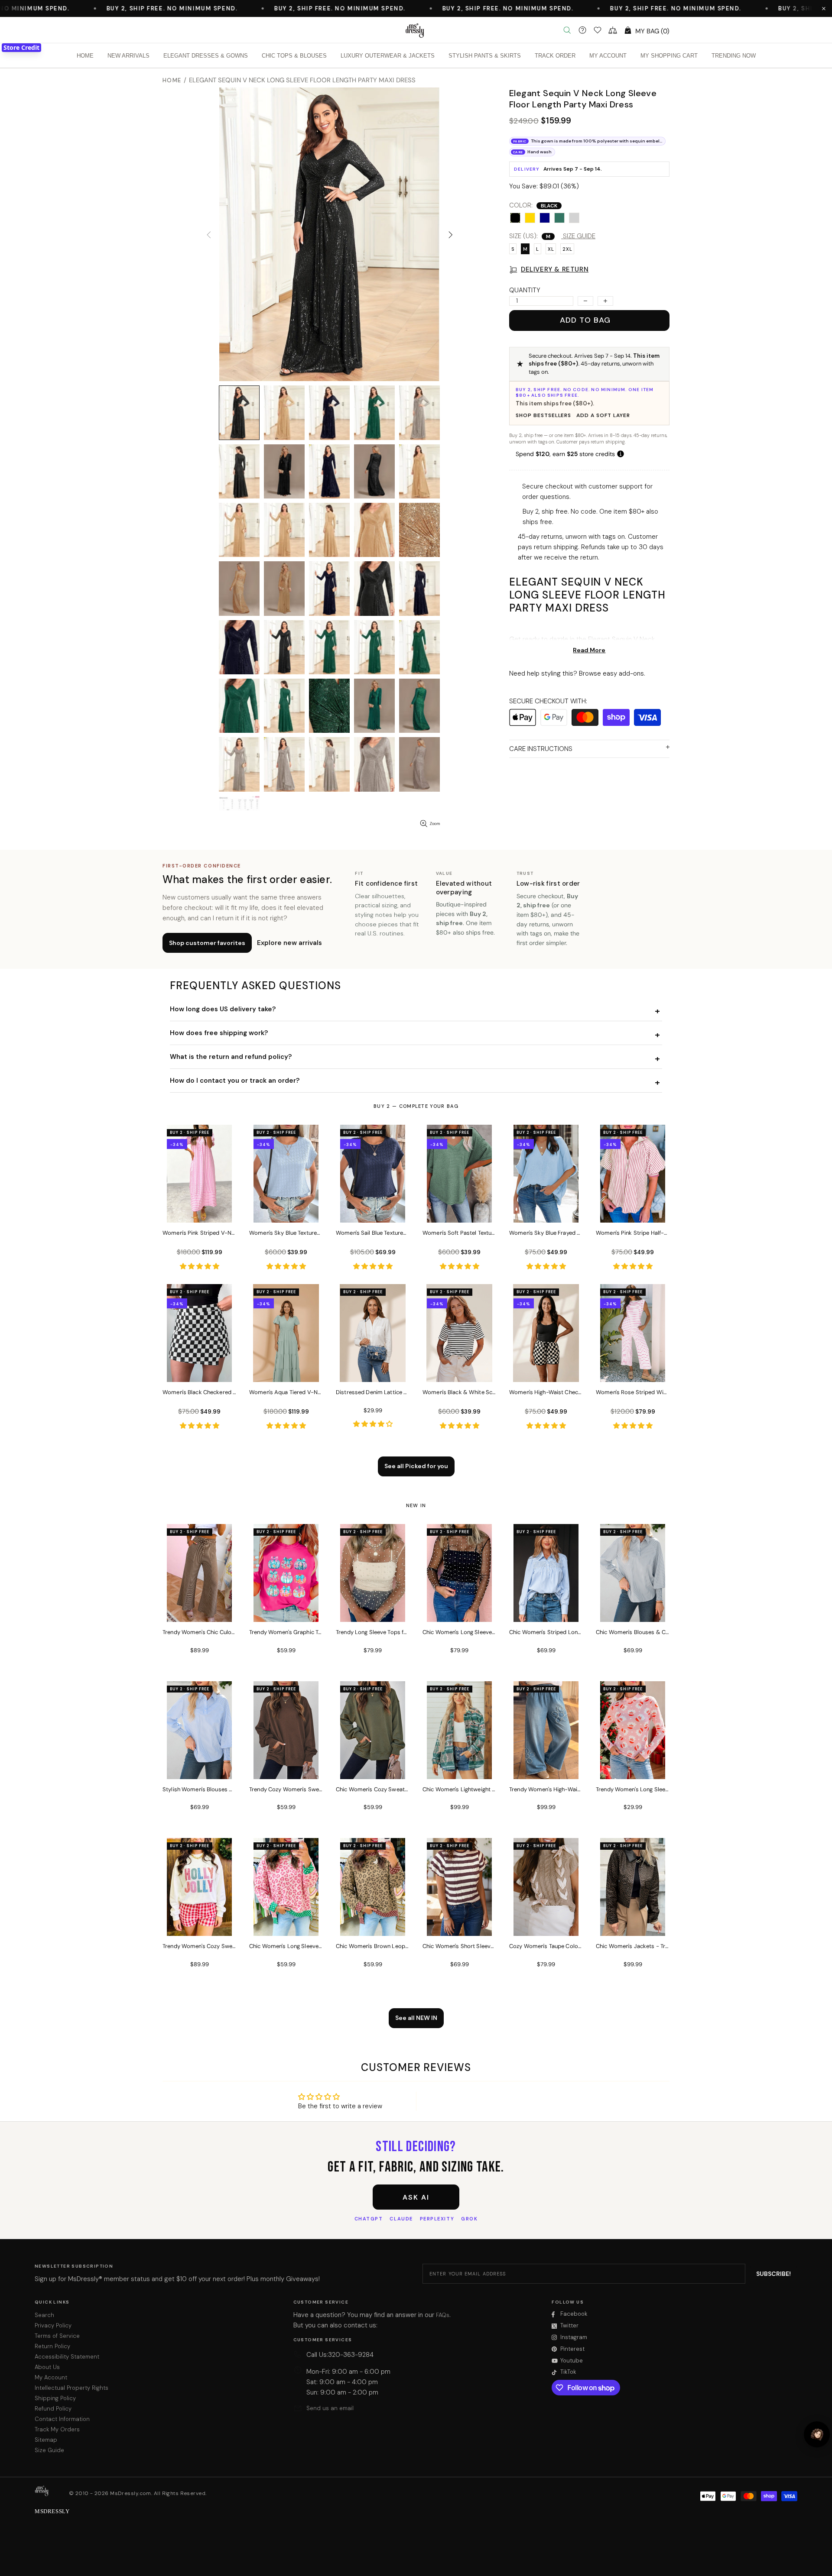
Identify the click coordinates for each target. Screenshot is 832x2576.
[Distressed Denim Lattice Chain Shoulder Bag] (373, 1370)
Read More (589, 650)
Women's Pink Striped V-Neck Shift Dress (199, 1233)
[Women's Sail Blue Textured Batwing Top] (373, 1211)
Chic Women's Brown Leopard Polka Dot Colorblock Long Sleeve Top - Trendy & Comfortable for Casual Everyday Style (373, 1946)
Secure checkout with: (548, 701)
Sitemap (46, 2440)
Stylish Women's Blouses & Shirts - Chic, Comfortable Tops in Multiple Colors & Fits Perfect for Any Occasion (199, 1789)
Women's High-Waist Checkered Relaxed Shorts (546, 1392)
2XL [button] (567, 249)
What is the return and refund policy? (231, 1057)
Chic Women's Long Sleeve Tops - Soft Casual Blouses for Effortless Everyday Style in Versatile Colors (459, 1632)
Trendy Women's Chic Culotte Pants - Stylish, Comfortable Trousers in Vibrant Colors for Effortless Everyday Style (199, 1632)
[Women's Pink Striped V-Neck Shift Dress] (199, 1211)
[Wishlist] (598, 30)
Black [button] (515, 218)
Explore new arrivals (289, 943)
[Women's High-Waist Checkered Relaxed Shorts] (546, 1370)
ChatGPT (369, 2219)
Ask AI (416, 2197)
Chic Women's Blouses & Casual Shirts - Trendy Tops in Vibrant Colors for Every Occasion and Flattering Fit (633, 1632)
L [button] (538, 249)
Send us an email (330, 2408)
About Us (47, 2367)
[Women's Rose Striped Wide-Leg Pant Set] (633, 1370)
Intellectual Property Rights (71, 2388)
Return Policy (52, 2346)
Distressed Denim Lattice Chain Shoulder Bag (373, 1392)
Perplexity (437, 2219)
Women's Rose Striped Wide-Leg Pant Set (633, 1392)
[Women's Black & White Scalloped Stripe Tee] (459, 1370)
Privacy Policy (53, 2325)
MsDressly (416, 30)
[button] (824, 9)
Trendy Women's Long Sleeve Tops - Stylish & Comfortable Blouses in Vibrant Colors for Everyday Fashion (633, 1789)
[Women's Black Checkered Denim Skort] (199, 1370)
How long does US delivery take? (223, 1009)
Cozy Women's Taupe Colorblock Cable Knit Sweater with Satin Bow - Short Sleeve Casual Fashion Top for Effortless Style (546, 1946)
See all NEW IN (416, 2018)
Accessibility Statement (67, 2357)
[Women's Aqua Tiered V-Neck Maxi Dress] (286, 1370)
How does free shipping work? (219, 1033)
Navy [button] (545, 218)
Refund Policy (53, 2409)
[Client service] (582, 30)
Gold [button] (530, 218)
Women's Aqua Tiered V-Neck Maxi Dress (286, 1392)
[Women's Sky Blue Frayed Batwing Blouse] (546, 1211)
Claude (401, 2219)
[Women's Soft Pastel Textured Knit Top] (459, 1211)
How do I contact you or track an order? (235, 1081)
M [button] (525, 249)
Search (44, 2315)
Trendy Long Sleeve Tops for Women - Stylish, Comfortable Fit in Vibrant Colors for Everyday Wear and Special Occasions (373, 1632)
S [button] (513, 249)
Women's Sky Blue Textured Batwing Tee (286, 1233)
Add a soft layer (603, 415)
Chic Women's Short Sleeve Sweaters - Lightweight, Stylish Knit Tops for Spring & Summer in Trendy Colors (459, 1946)
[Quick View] (224, 1140)
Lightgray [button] (574, 218)
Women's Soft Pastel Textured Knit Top (459, 1233)
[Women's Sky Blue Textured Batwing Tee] (286, 1211)
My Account (51, 2377)
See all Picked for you (416, 1466)
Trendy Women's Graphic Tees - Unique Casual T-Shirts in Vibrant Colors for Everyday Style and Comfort (286, 1632)
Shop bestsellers (543, 415)
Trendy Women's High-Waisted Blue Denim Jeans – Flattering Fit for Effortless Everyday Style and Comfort (546, 1789)
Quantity (525, 290)
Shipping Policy (55, 2398)
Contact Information (62, 2419)
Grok (469, 2219)
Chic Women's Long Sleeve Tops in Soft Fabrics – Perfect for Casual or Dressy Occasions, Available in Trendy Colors (286, 1946)
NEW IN (416, 1505)
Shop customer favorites (207, 943)
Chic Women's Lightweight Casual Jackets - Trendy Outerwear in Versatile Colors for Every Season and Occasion (459, 1789)
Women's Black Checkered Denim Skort (199, 1392)
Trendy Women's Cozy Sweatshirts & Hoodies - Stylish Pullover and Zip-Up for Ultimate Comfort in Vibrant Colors (199, 1946)
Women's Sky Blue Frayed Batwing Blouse (546, 1233)
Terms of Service (57, 2336)
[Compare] (613, 30)
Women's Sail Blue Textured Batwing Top (373, 1233)
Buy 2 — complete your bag (416, 1106)
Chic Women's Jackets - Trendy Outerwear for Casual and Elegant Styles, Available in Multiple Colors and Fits (633, 1946)
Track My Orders (57, 2429)
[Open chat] (817, 2434)
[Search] (567, 30)
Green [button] (559, 218)
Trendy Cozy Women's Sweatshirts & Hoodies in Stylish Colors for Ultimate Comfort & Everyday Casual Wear (286, 1789)
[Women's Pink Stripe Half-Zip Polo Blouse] (633, 1211)
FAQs (443, 2315)
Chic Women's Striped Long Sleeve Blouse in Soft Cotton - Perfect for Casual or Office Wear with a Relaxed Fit (546, 1632)
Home (172, 80)
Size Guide (49, 2450)
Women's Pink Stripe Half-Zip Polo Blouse (633, 1233)
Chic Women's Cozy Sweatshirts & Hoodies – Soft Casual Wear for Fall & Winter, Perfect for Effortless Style (373, 1789)
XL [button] (551, 249)
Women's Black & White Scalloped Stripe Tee (459, 1392)
